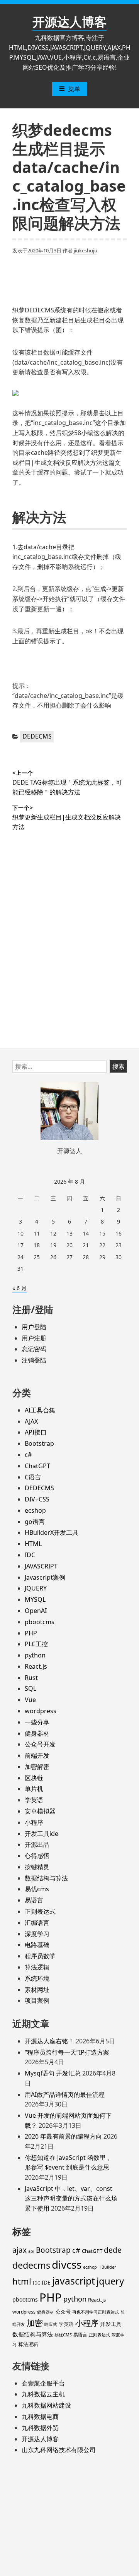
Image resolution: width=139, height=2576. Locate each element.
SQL (31, 1688)
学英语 (34, 1800)
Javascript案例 (45, 1577)
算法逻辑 (37, 1967)
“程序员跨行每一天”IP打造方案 (67, 2052)
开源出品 (37, 1844)
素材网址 (37, 1990)
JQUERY (36, 1588)
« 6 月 (19, 1288)
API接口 (36, 1432)
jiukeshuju (86, 250)
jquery (110, 2281)
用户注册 (34, 1338)
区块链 (34, 1778)
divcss (67, 2264)
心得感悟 (37, 1856)
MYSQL (35, 1599)
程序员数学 (40, 1956)
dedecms (31, 2265)
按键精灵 (37, 1867)
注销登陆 (34, 1360)
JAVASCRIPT (41, 1566)
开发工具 (111, 2324)
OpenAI (36, 1611)
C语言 (33, 1477)
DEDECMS (37, 736)
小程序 (34, 1822)
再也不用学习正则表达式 (96, 2312)
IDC (30, 1555)
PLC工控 (36, 1644)
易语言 (34, 1900)
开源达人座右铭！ (49, 2041)
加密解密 (37, 1767)
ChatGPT (37, 1466)
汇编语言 (37, 1923)
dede (113, 2250)
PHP (31, 1633)
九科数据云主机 (43, 2394)
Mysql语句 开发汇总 (53, 2073)
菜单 (74, 89)
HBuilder (107, 2267)
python (35, 1655)
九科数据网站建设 (46, 2405)
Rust (31, 1678)
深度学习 (37, 1934)
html (22, 2281)
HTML (33, 1544)
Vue (30, 1700)
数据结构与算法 (46, 1878)
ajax (19, 2250)
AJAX (31, 1421)
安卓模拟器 (40, 1811)
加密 (35, 2323)
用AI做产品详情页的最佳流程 (65, 2094)
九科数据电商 (40, 2417)
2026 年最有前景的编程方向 (63, 2136)
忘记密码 (34, 1349)
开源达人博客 (69, 21)
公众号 (63, 2312)
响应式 (51, 2324)
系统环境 (37, 1978)
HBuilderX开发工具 (52, 1532)
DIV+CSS (37, 1499)
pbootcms (40, 1622)
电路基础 (37, 1945)
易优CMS (63, 2335)
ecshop (35, 1510)
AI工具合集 (40, 1410)
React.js (36, 1666)
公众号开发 (40, 1744)
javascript (74, 2281)
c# (28, 1455)
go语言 (35, 1522)
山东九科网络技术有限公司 (59, 2450)
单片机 (34, 1789)
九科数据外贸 (40, 2428)
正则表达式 (40, 1911)
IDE (46, 2282)
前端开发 (37, 1755)
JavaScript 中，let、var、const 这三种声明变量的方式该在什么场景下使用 (71, 2198)
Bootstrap (39, 1443)
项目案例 (37, 2000)
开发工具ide (42, 1834)
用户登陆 (34, 1327)
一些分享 (37, 1722)
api (31, 2251)
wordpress (41, 1711)
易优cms (37, 1889)
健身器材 (37, 1733)
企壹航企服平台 (43, 2383)
